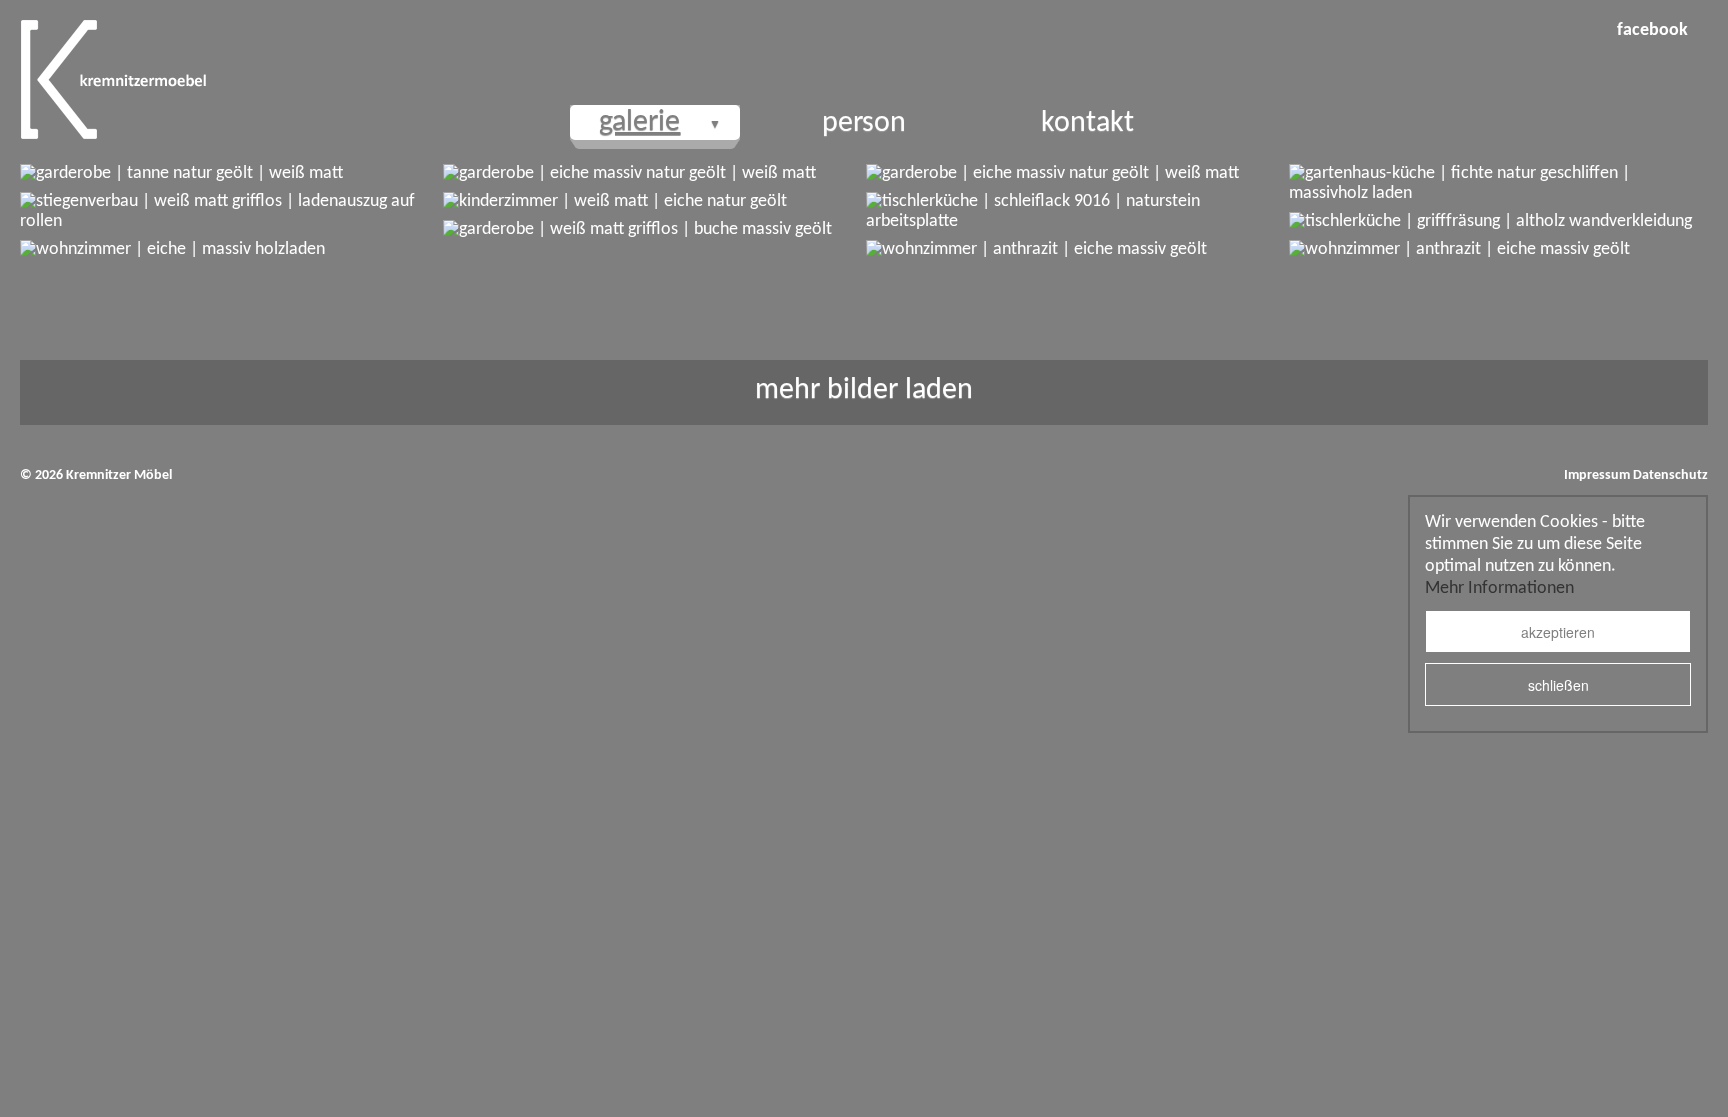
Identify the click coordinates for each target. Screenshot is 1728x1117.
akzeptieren (1558, 632)
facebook (1652, 30)
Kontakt (1087, 123)
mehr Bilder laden (864, 390)
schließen (1558, 685)
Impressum (1597, 475)
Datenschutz (1670, 475)
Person (864, 123)
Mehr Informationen (1499, 588)
